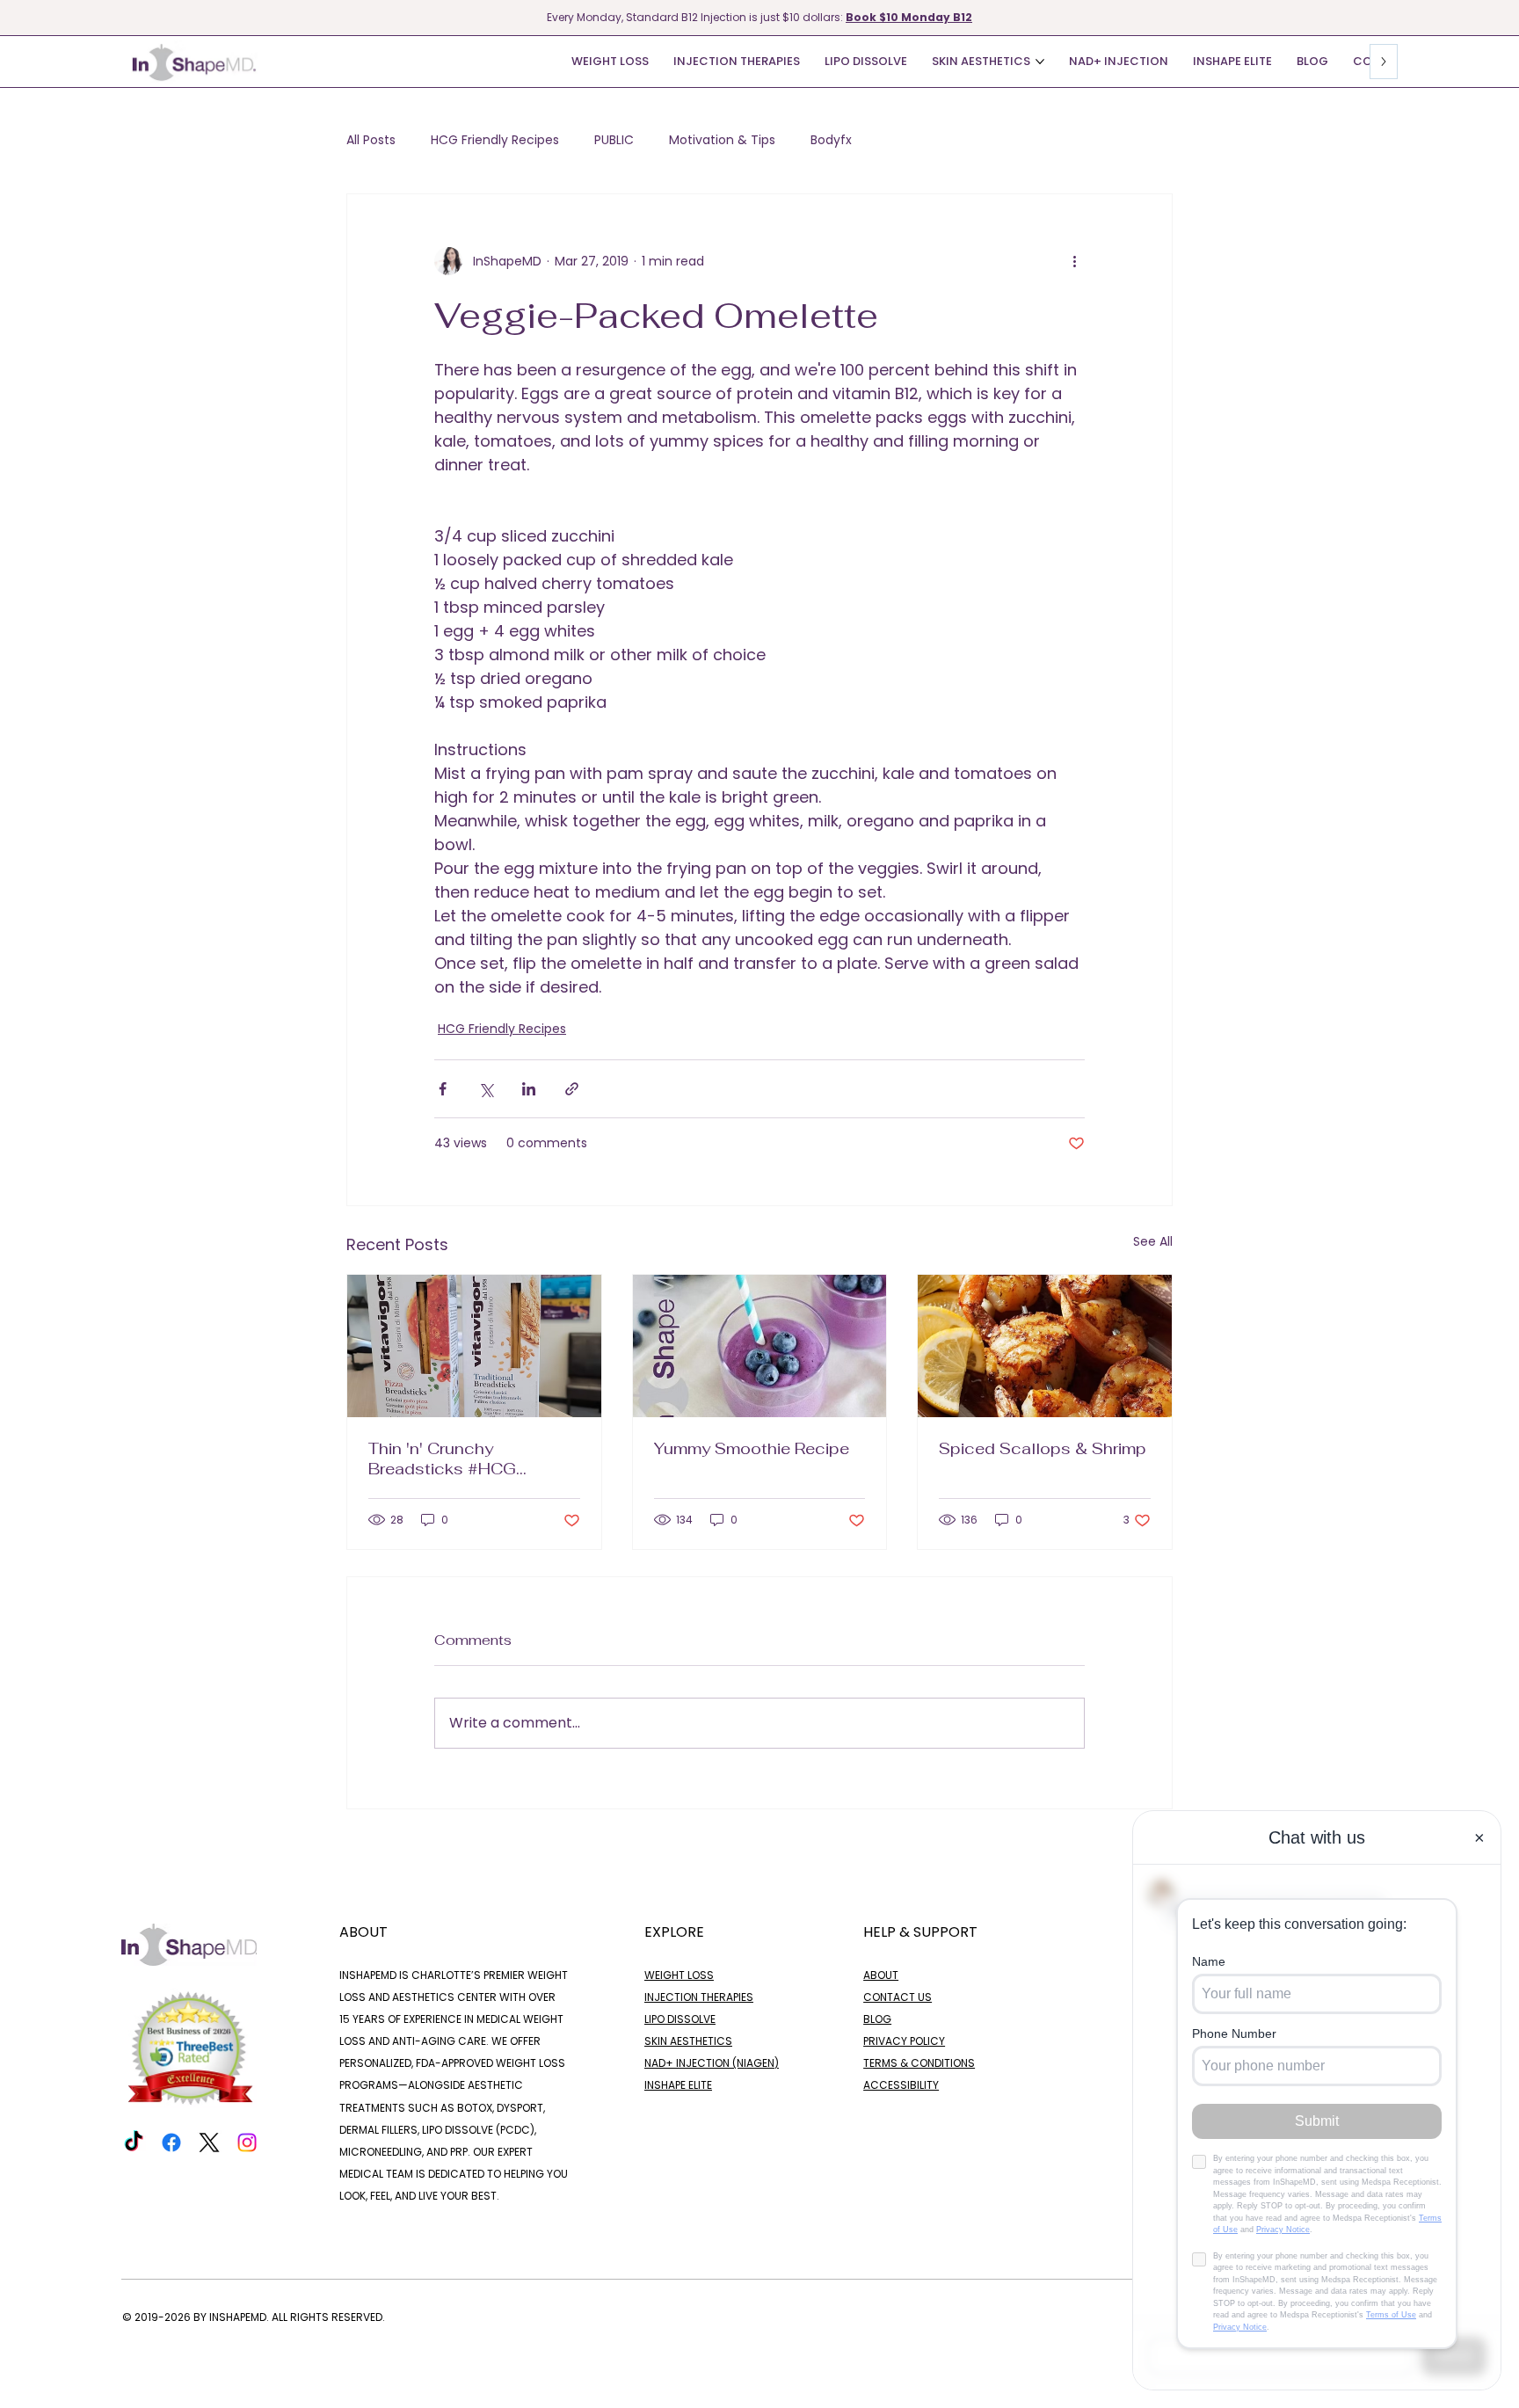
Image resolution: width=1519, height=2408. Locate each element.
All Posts (371, 140)
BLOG (877, 2019)
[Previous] (11, 17)
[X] (209, 2142)
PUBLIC (614, 140)
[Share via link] (572, 1089)
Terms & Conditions (919, 2063)
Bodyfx (831, 140)
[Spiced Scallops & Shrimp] (1045, 1346)
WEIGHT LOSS (679, 1975)
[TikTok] (134, 2142)
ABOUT (881, 1975)
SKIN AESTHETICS (688, 2041)
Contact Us (898, 1997)
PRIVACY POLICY (904, 2041)
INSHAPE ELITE (678, 2085)
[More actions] (1074, 261)
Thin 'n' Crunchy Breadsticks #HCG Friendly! (442, 1459)
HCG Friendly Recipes (495, 140)
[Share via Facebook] (443, 1089)
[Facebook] (171, 2142)
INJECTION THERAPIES (699, 1997)
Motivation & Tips (722, 140)
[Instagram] (247, 2142)
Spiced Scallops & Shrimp (1043, 1448)
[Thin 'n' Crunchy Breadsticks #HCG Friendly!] (474, 1346)
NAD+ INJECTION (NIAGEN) (712, 2063)
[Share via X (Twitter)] (486, 1089)
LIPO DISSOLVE (680, 2019)
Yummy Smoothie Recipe (754, 1448)
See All (1153, 1241)
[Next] (1508, 17)
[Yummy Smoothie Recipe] (760, 1346)
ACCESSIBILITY (901, 2085)
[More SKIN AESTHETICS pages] (1040, 62)
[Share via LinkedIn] (529, 1089)
